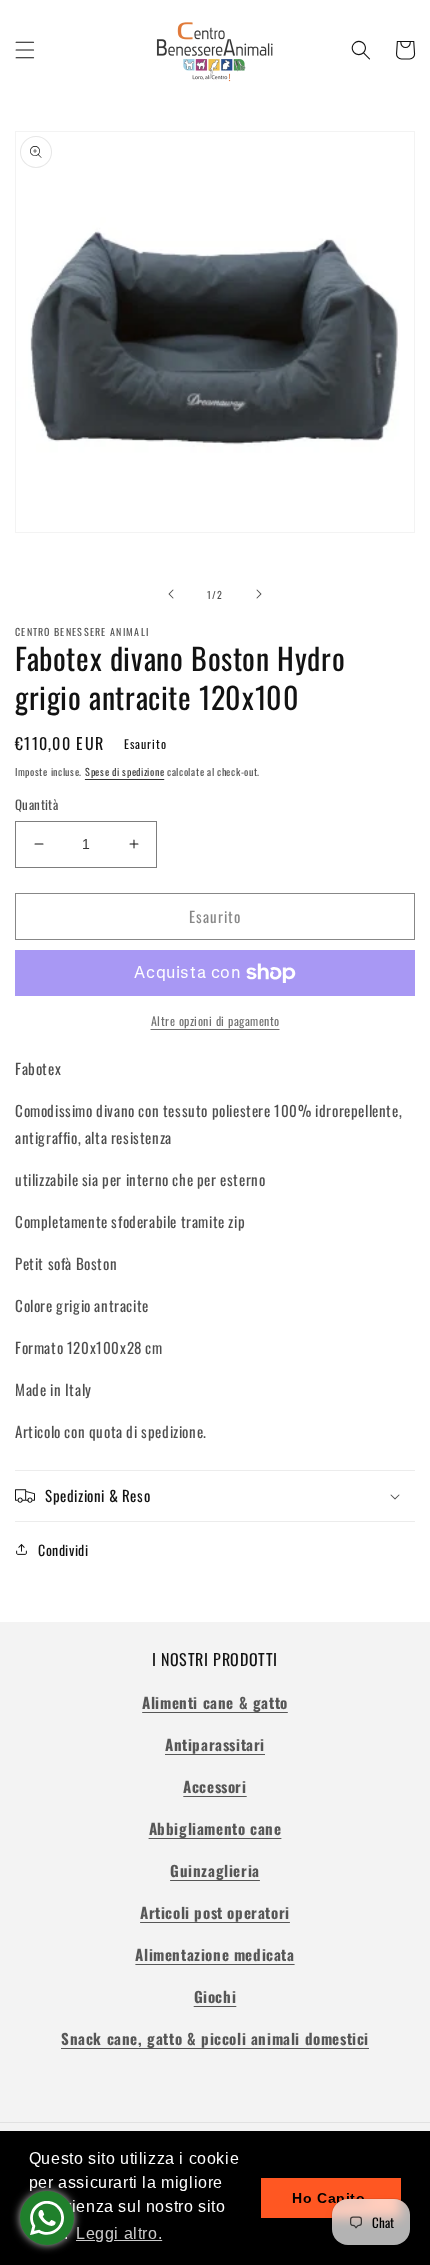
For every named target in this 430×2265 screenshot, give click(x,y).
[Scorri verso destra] (259, 594)
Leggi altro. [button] (119, 2233)
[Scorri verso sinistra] (171, 594)
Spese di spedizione (124, 771)
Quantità (36, 804)
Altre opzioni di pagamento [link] (215, 1020)
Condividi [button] (63, 1549)
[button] (25, 50)
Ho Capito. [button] (331, 2198)
